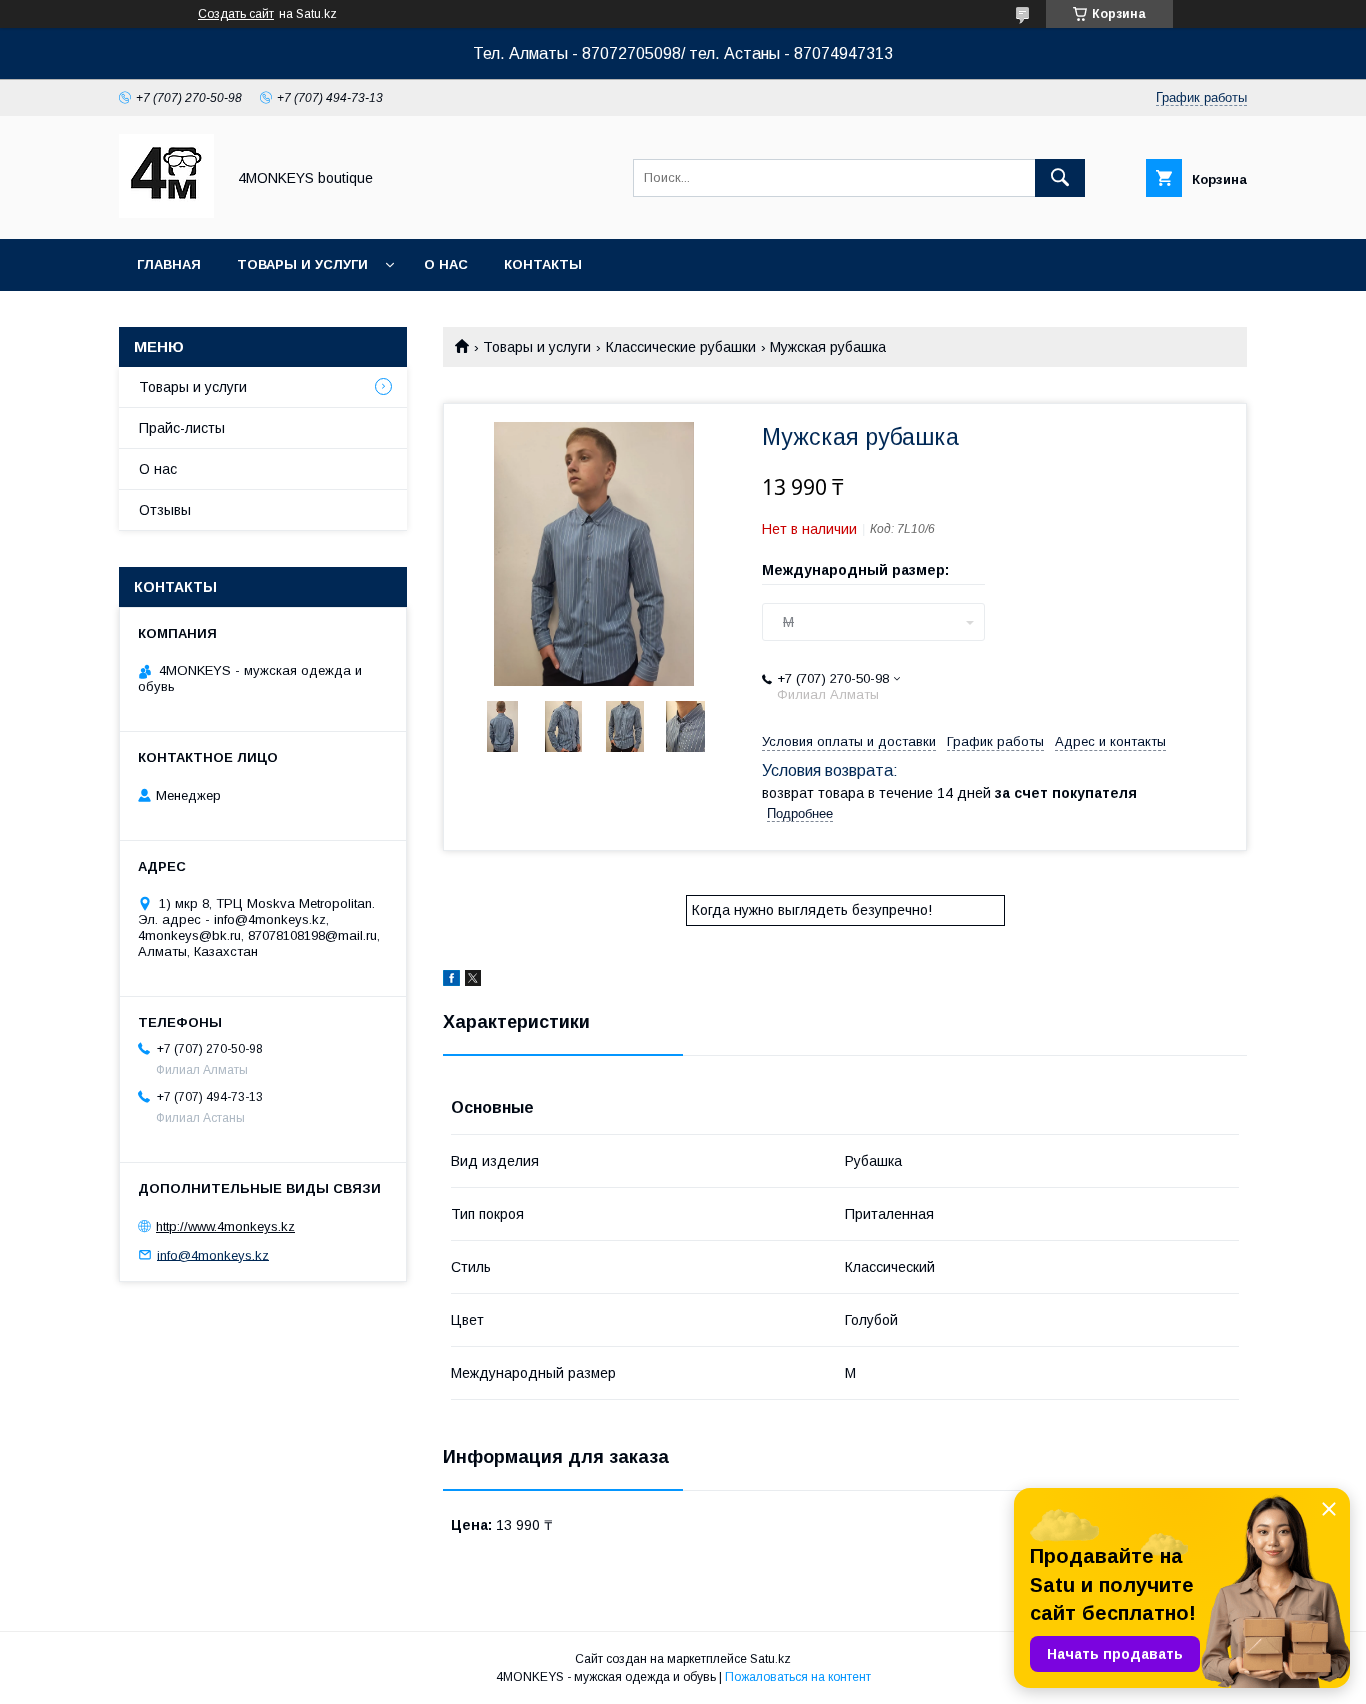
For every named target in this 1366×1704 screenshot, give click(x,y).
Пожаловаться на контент (798, 1677)
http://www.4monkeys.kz (225, 1226)
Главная (169, 264)
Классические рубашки (681, 347)
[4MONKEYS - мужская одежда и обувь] (166, 213)
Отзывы (165, 510)
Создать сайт (236, 14)
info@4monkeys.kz (213, 1254)
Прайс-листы (182, 428)
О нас (446, 264)
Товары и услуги (302, 264)
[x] (473, 981)
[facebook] (451, 981)
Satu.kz (770, 1659)
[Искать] (1060, 178)
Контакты (543, 264)
